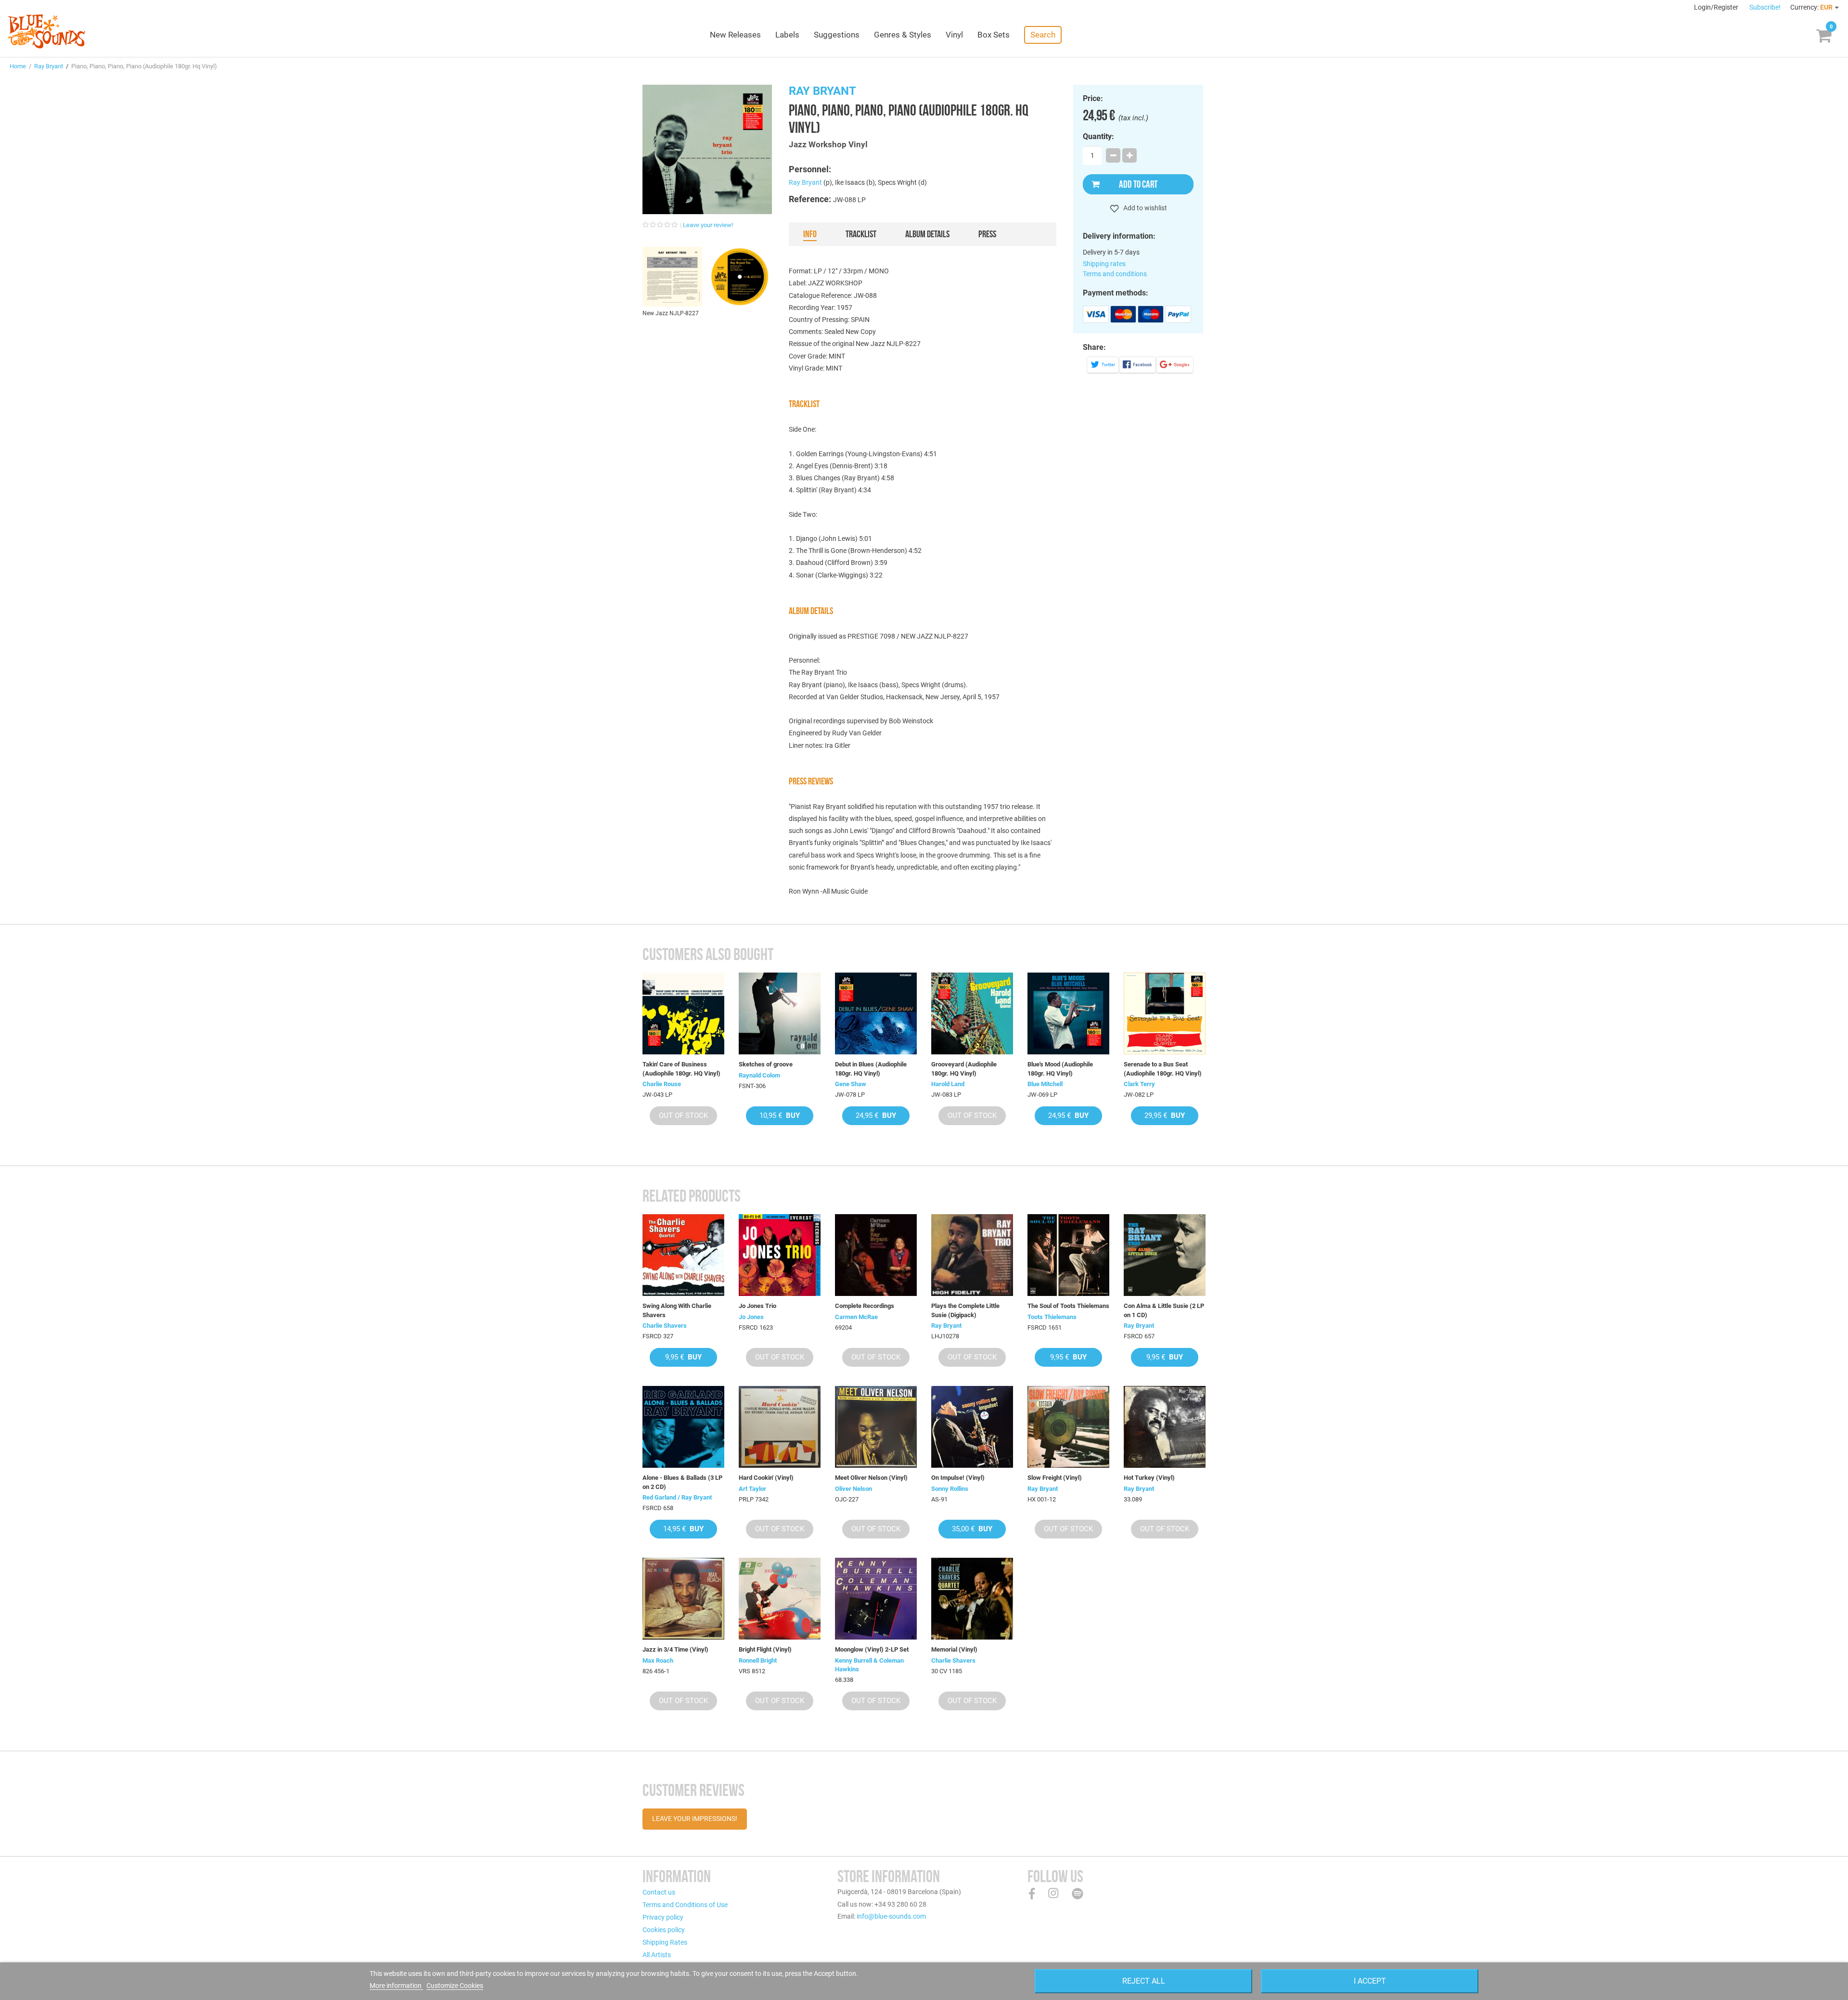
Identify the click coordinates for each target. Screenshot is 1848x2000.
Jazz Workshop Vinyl (828, 144)
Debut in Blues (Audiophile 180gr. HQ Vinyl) (871, 1069)
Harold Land (948, 1084)
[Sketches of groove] (780, 1013)
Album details (927, 234)
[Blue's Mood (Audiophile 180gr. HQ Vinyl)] (1068, 1013)
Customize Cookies (455, 1986)
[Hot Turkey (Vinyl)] (1165, 1427)
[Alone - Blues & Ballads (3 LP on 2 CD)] (683, 1427)
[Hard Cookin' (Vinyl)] (780, 1427)
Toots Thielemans (1052, 1317)
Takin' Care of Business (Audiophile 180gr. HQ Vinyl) (681, 1069)
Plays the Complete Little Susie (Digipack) (965, 1310)
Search (1043, 35)
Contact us (659, 1892)
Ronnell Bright (758, 1660)
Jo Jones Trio (757, 1306)
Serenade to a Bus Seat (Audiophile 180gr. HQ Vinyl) (1163, 1069)
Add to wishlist (1144, 208)
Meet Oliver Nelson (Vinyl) (871, 1478)
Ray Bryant (49, 66)
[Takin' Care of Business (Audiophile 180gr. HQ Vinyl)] (683, 1013)
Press (987, 234)
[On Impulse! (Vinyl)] (972, 1427)
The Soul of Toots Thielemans (1068, 1306)
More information (396, 1986)
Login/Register (1717, 7)
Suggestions (837, 35)
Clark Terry (1139, 1084)
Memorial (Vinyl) (954, 1649)
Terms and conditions (1115, 274)
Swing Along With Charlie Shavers (677, 1310)
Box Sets (994, 35)
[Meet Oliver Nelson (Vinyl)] (876, 1427)
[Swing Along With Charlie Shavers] (683, 1255)
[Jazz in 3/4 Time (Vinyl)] (683, 1599)
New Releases (735, 35)
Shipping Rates (665, 1942)
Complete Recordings (865, 1306)
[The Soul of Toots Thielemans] (1068, 1255)
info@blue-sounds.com (891, 1916)
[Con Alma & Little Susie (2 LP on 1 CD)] (1165, 1255)
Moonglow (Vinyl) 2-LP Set (872, 1649)
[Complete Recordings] (876, 1255)
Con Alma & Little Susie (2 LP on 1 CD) (1164, 1310)
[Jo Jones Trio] (780, 1255)
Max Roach (658, 1660)
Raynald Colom (759, 1075)
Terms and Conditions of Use (685, 1905)
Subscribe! (1765, 7)
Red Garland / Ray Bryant (677, 1497)
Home (18, 66)
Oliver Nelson (853, 1489)
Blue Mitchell (1045, 1084)
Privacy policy (663, 1917)
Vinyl (954, 35)
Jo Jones (751, 1317)
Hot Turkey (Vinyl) (1149, 1478)
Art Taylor (752, 1489)
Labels (787, 35)
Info (810, 234)
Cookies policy (664, 1930)
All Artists (657, 1955)
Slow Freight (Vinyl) (1055, 1478)
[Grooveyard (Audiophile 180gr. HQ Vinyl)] (972, 1013)
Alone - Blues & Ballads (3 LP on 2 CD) (682, 1482)
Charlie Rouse (662, 1084)
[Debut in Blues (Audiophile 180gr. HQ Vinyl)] (876, 1013)
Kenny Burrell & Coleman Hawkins (869, 1665)
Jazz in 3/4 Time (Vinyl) (675, 1649)
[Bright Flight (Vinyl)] (780, 1599)
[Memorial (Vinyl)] (972, 1599)
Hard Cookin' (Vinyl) (766, 1478)
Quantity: (1098, 137)
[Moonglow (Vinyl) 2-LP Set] (876, 1599)
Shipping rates (1104, 264)
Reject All (1144, 1981)
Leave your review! (708, 225)
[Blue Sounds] (46, 31)
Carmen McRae (856, 1317)
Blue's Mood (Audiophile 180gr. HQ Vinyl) (1060, 1069)
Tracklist (861, 234)
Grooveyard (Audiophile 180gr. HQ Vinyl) (964, 1069)
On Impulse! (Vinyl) (958, 1478)
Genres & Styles (903, 35)
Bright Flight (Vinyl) (765, 1649)
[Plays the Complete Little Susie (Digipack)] (972, 1255)
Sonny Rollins (950, 1489)
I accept (1370, 1981)
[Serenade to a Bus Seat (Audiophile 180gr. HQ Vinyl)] (1165, 1013)
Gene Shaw (851, 1084)
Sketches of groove (766, 1064)
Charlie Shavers (665, 1326)
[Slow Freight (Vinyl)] (1068, 1427)
